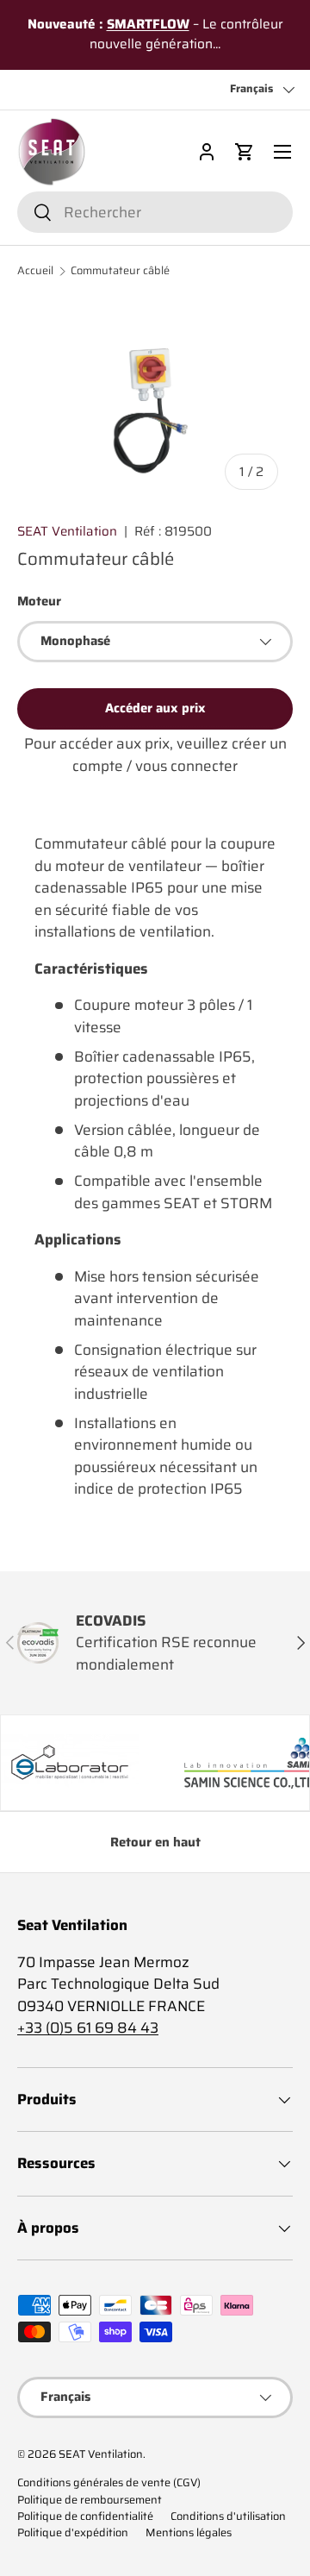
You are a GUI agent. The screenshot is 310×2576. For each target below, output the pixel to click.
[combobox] (155, 212)
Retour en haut (155, 1842)
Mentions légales (189, 2533)
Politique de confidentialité (85, 2516)
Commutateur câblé (120, 271)
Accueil (35, 271)
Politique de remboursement (90, 2500)
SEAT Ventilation (67, 531)
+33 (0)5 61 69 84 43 (88, 2028)
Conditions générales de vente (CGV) (109, 2483)
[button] (245, 152)
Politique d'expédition (73, 2533)
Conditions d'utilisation (228, 2516)
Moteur (39, 601)
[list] (155, 401)
